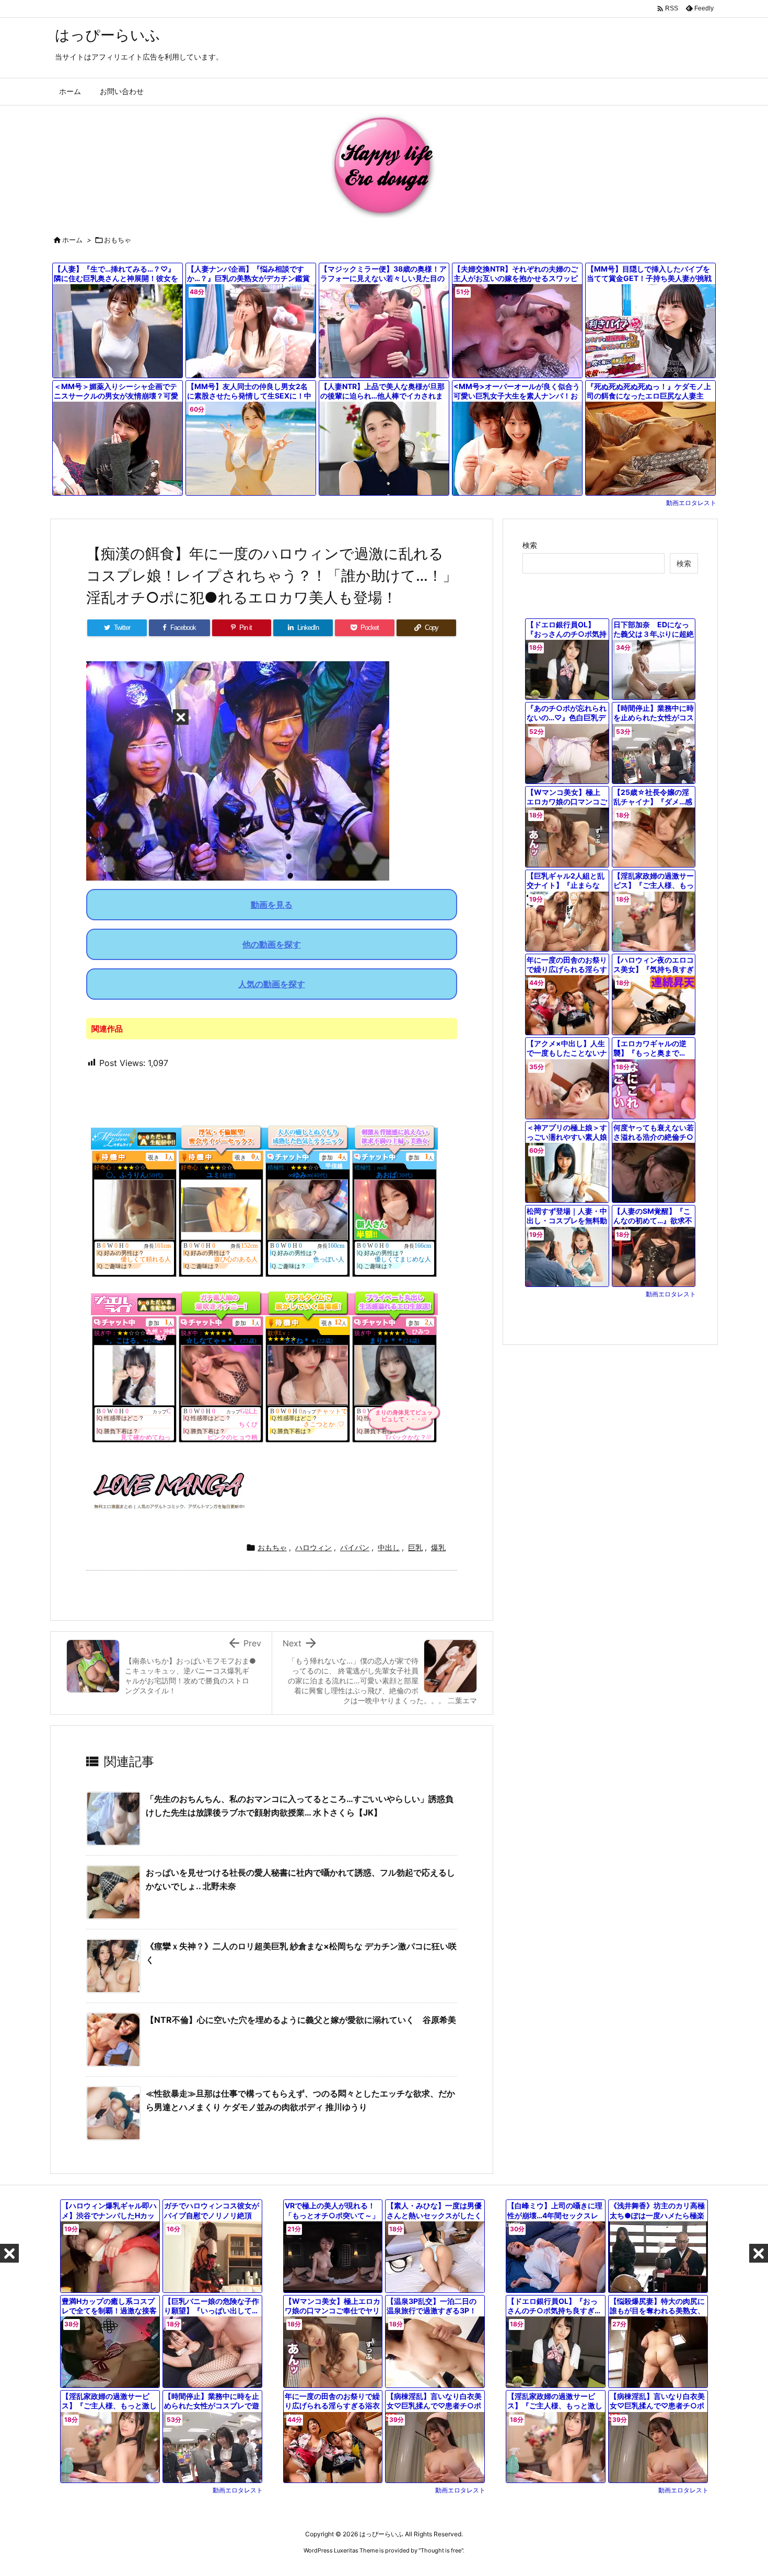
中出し (389, 1547)
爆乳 (438, 1547)
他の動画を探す (272, 944)
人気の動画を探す (272, 984)
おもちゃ (118, 240)
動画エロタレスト (691, 503)
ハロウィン (313, 1547)
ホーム (72, 240)
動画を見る (272, 905)
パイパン (355, 1547)
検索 (530, 545)
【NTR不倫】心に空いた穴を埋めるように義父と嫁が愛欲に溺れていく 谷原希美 (301, 2020)
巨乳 (415, 1547)
